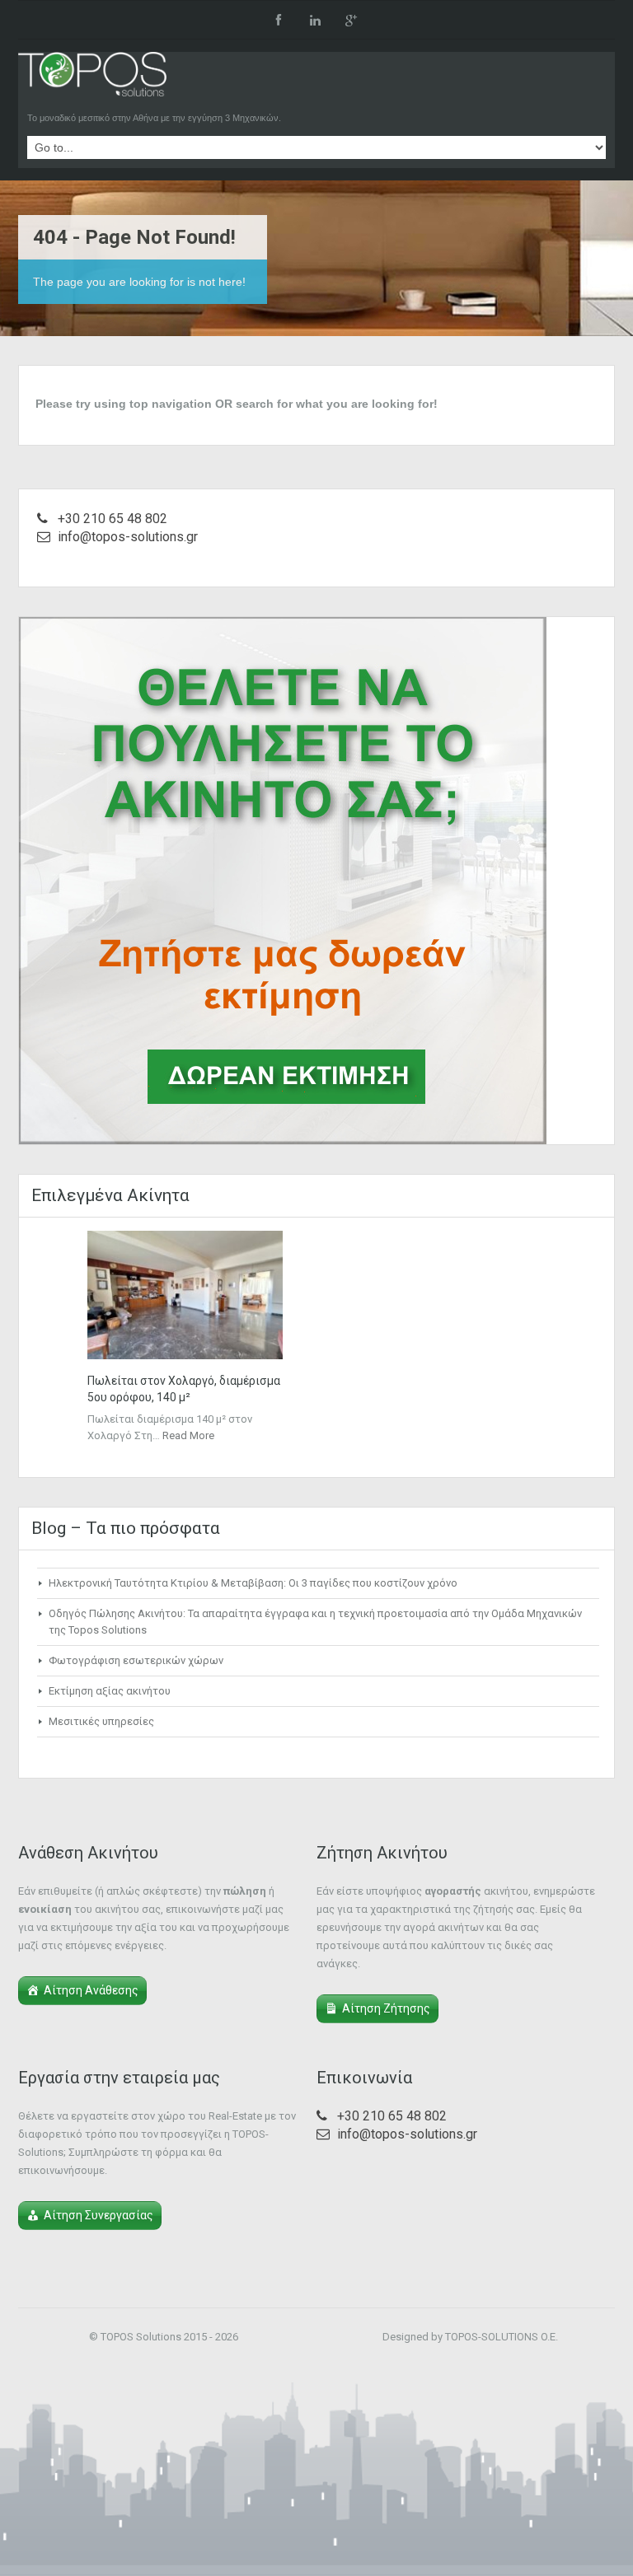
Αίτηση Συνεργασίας (98, 2215)
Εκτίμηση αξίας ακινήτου (110, 1691)
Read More (188, 1435)
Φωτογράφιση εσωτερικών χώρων (136, 1660)
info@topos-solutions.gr (128, 537)
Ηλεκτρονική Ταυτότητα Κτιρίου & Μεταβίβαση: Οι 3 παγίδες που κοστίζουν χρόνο (253, 1583)
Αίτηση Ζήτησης (386, 2008)
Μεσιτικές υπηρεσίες (101, 1721)
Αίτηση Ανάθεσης (91, 1990)
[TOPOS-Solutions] (92, 78)
